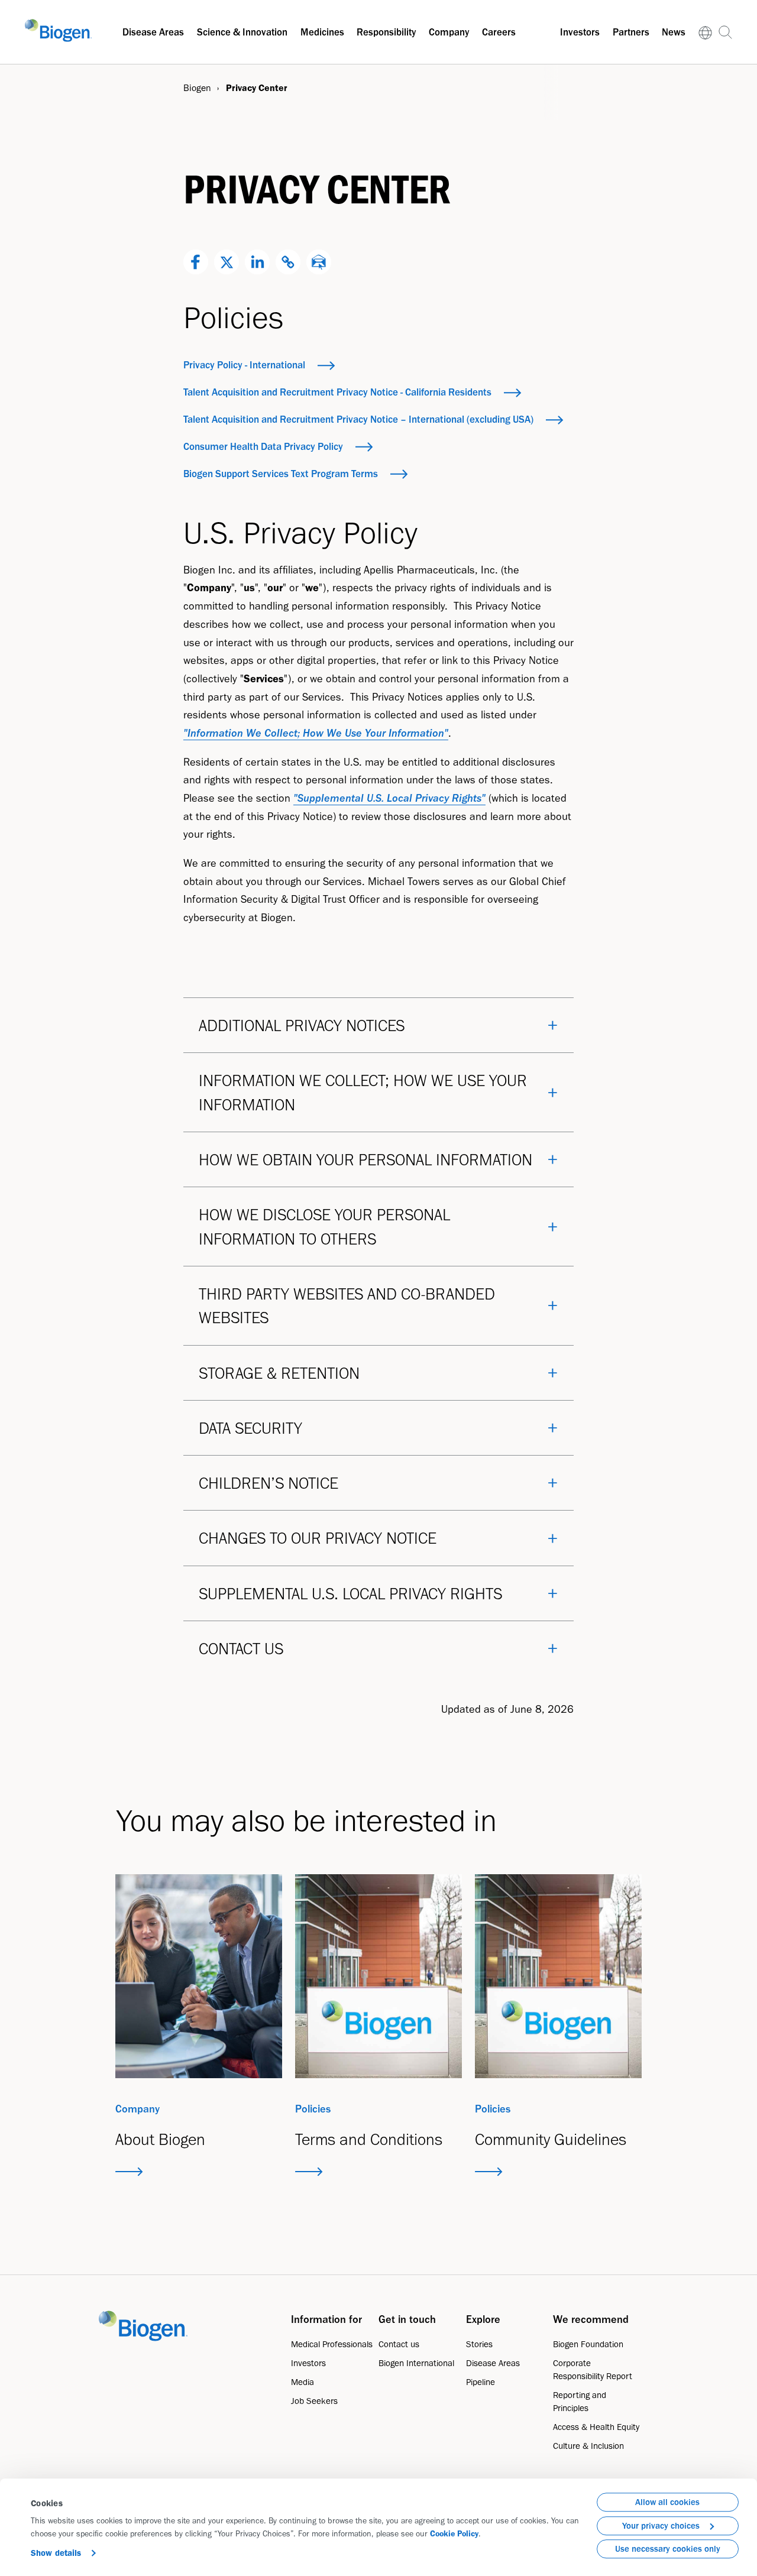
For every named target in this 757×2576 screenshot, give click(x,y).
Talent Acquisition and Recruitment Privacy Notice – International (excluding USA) (358, 419)
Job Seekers (314, 2401)
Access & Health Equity (596, 2427)
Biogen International (416, 2363)
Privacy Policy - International (244, 365)
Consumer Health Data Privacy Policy (263, 446)
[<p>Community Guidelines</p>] (558, 1976)
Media (303, 2382)
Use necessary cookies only (668, 2549)
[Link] (705, 32)
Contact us (399, 2344)
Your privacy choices (661, 2526)
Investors (580, 32)
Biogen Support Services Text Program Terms (281, 474)
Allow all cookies (667, 2502)
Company (449, 32)
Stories (479, 2344)
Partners (631, 32)
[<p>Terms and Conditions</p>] (378, 1976)
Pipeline (481, 2382)
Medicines (322, 32)
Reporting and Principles (580, 2402)
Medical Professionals (332, 2344)
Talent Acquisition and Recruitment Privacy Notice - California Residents (337, 392)
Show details (56, 2553)
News (674, 32)
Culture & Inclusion (588, 2446)
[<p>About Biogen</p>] (199, 1976)
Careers (499, 32)
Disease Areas (153, 32)
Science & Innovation (242, 32)
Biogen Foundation (588, 2344)
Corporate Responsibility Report (593, 2370)
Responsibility (386, 32)
